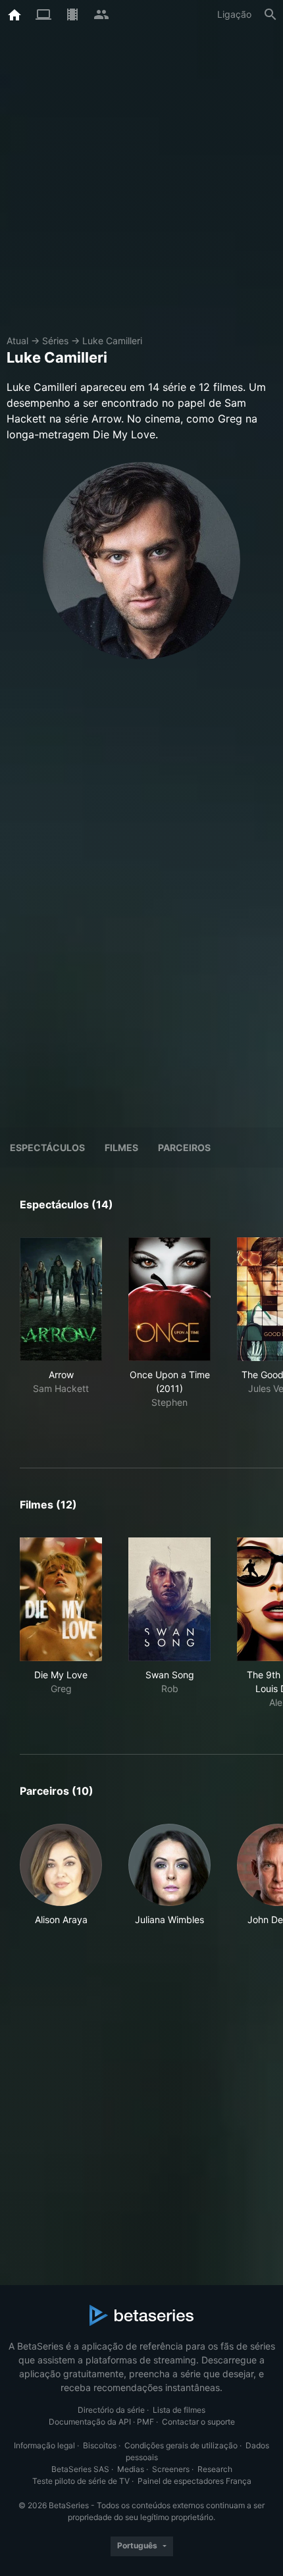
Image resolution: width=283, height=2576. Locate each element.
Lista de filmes (179, 2410)
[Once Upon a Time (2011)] (169, 1299)
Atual (17, 341)
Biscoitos (100, 2445)
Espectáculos (47, 1147)
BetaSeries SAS (80, 2469)
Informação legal (44, 2445)
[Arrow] (61, 1299)
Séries (55, 341)
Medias (131, 2469)
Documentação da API (90, 2422)
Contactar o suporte (198, 2422)
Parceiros (184, 1147)
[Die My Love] (61, 1599)
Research (215, 2469)
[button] (61, 1875)
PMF (145, 2422)
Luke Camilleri (112, 341)
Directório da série (111, 2410)
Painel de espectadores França (194, 2481)
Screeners (171, 2469)
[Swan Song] (169, 1599)
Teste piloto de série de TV (81, 2481)
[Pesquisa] (270, 14)
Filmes (121, 1147)
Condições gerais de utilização (181, 2445)
